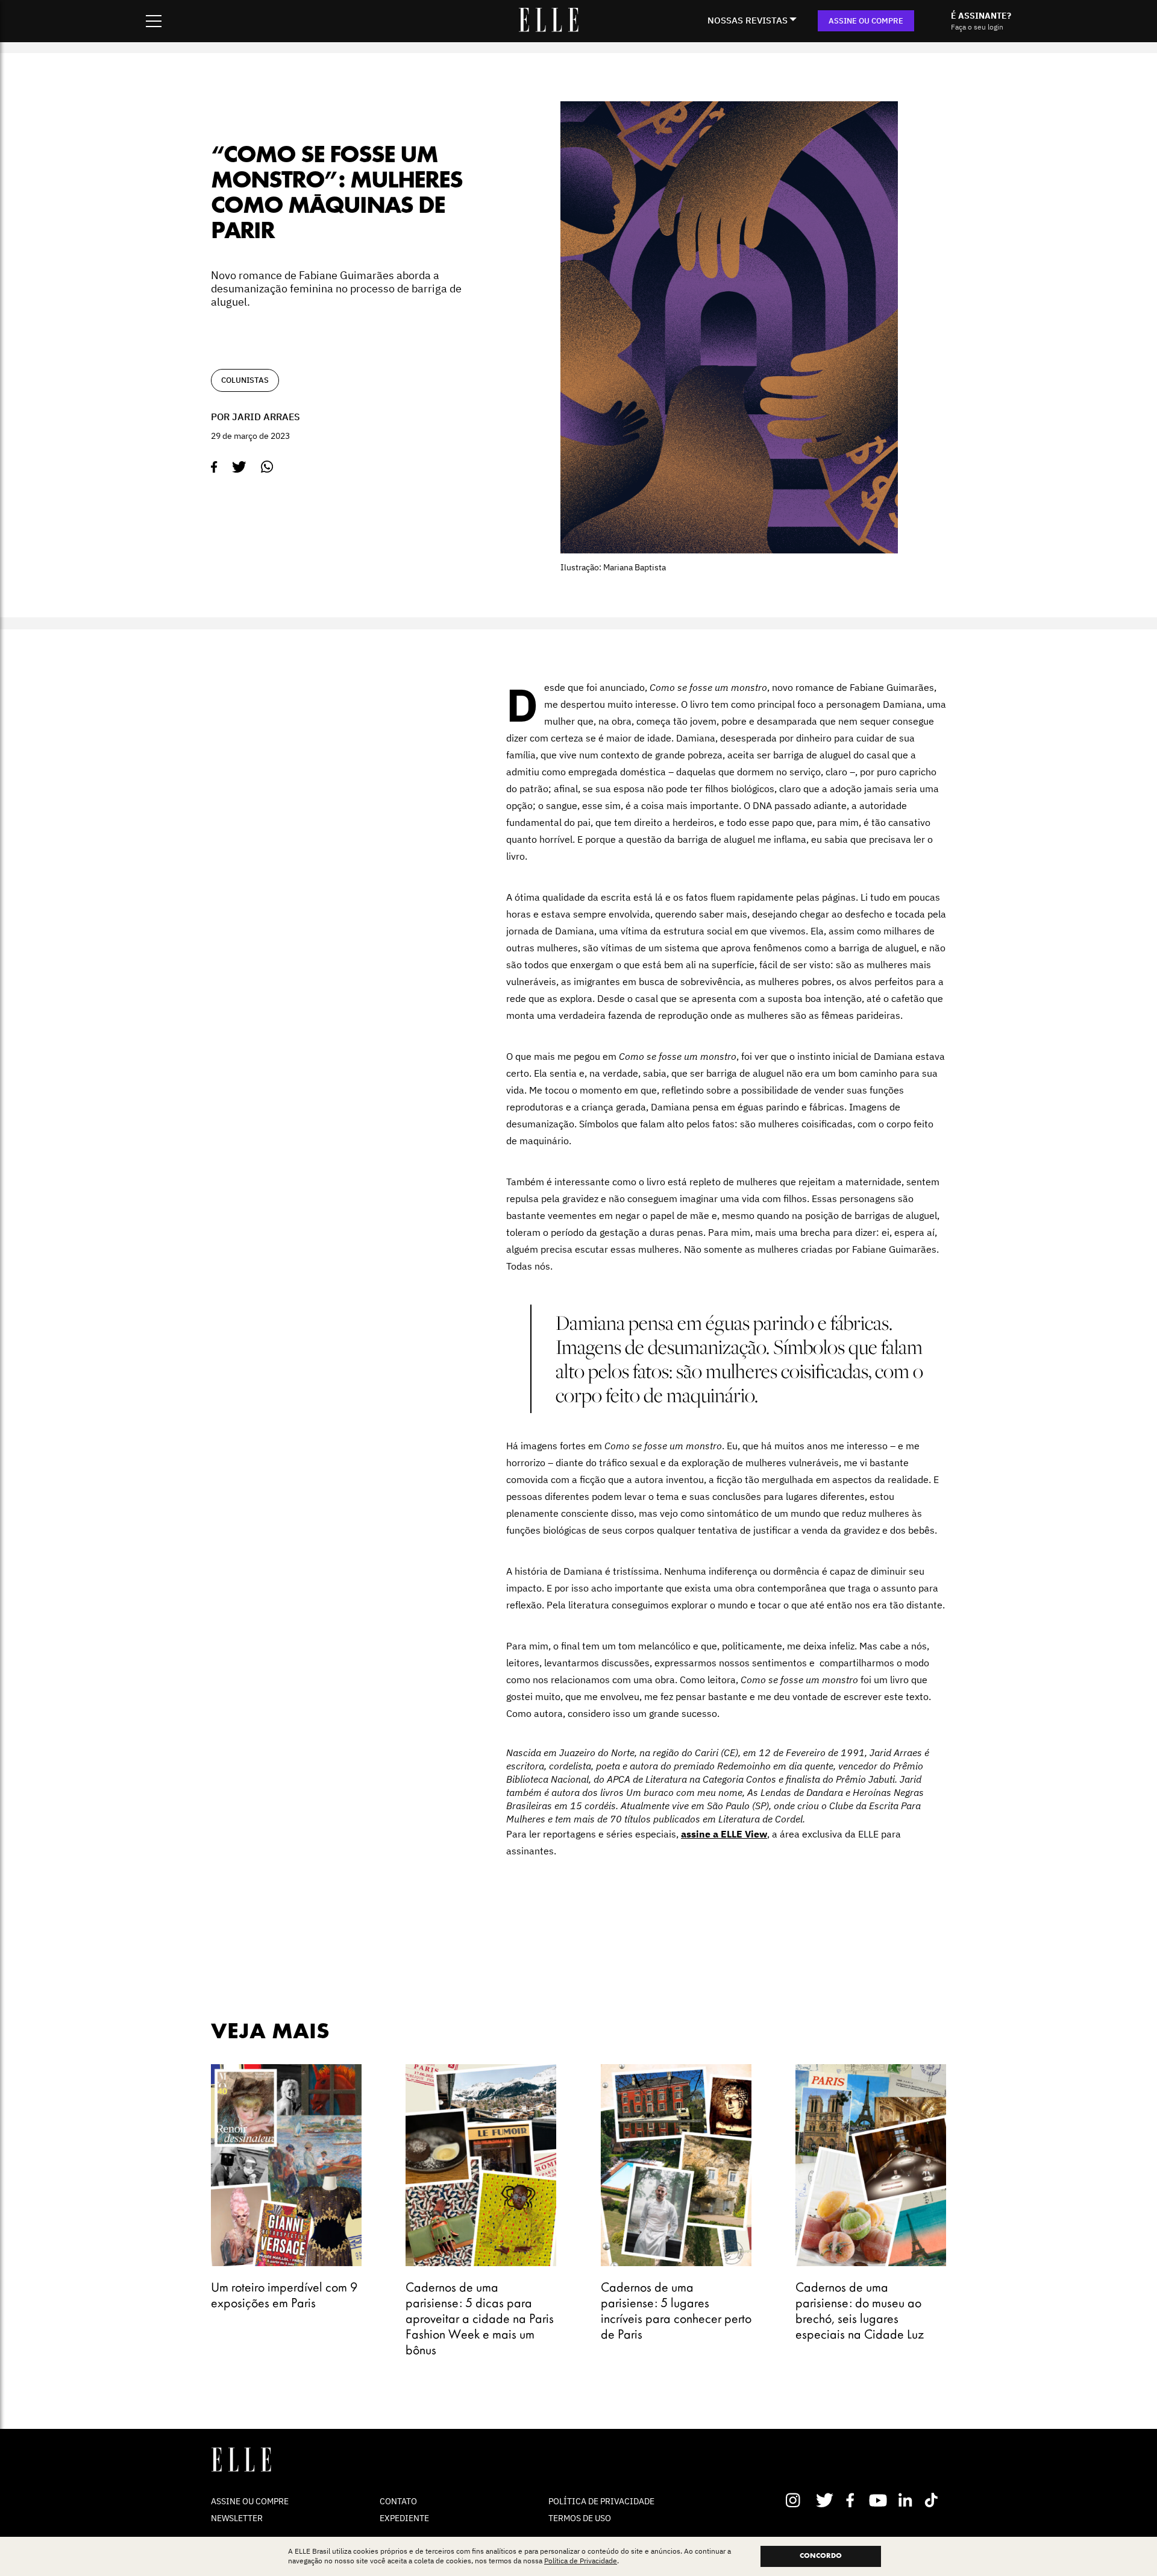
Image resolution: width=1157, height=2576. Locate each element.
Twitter (825, 2500)
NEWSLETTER (237, 2518)
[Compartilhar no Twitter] (239, 467)
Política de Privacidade (581, 2561)
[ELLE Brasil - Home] (548, 28)
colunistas (245, 380)
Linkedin (907, 2500)
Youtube (880, 2500)
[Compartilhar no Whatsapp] (267, 467)
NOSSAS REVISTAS (748, 20)
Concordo (821, 2556)
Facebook (852, 2500)
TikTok (934, 2500)
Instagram (798, 2500)
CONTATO (398, 2501)
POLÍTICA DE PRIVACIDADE (601, 2501)
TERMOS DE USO (580, 2518)
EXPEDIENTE (404, 2518)
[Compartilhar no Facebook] (214, 467)
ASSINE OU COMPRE (866, 21)
